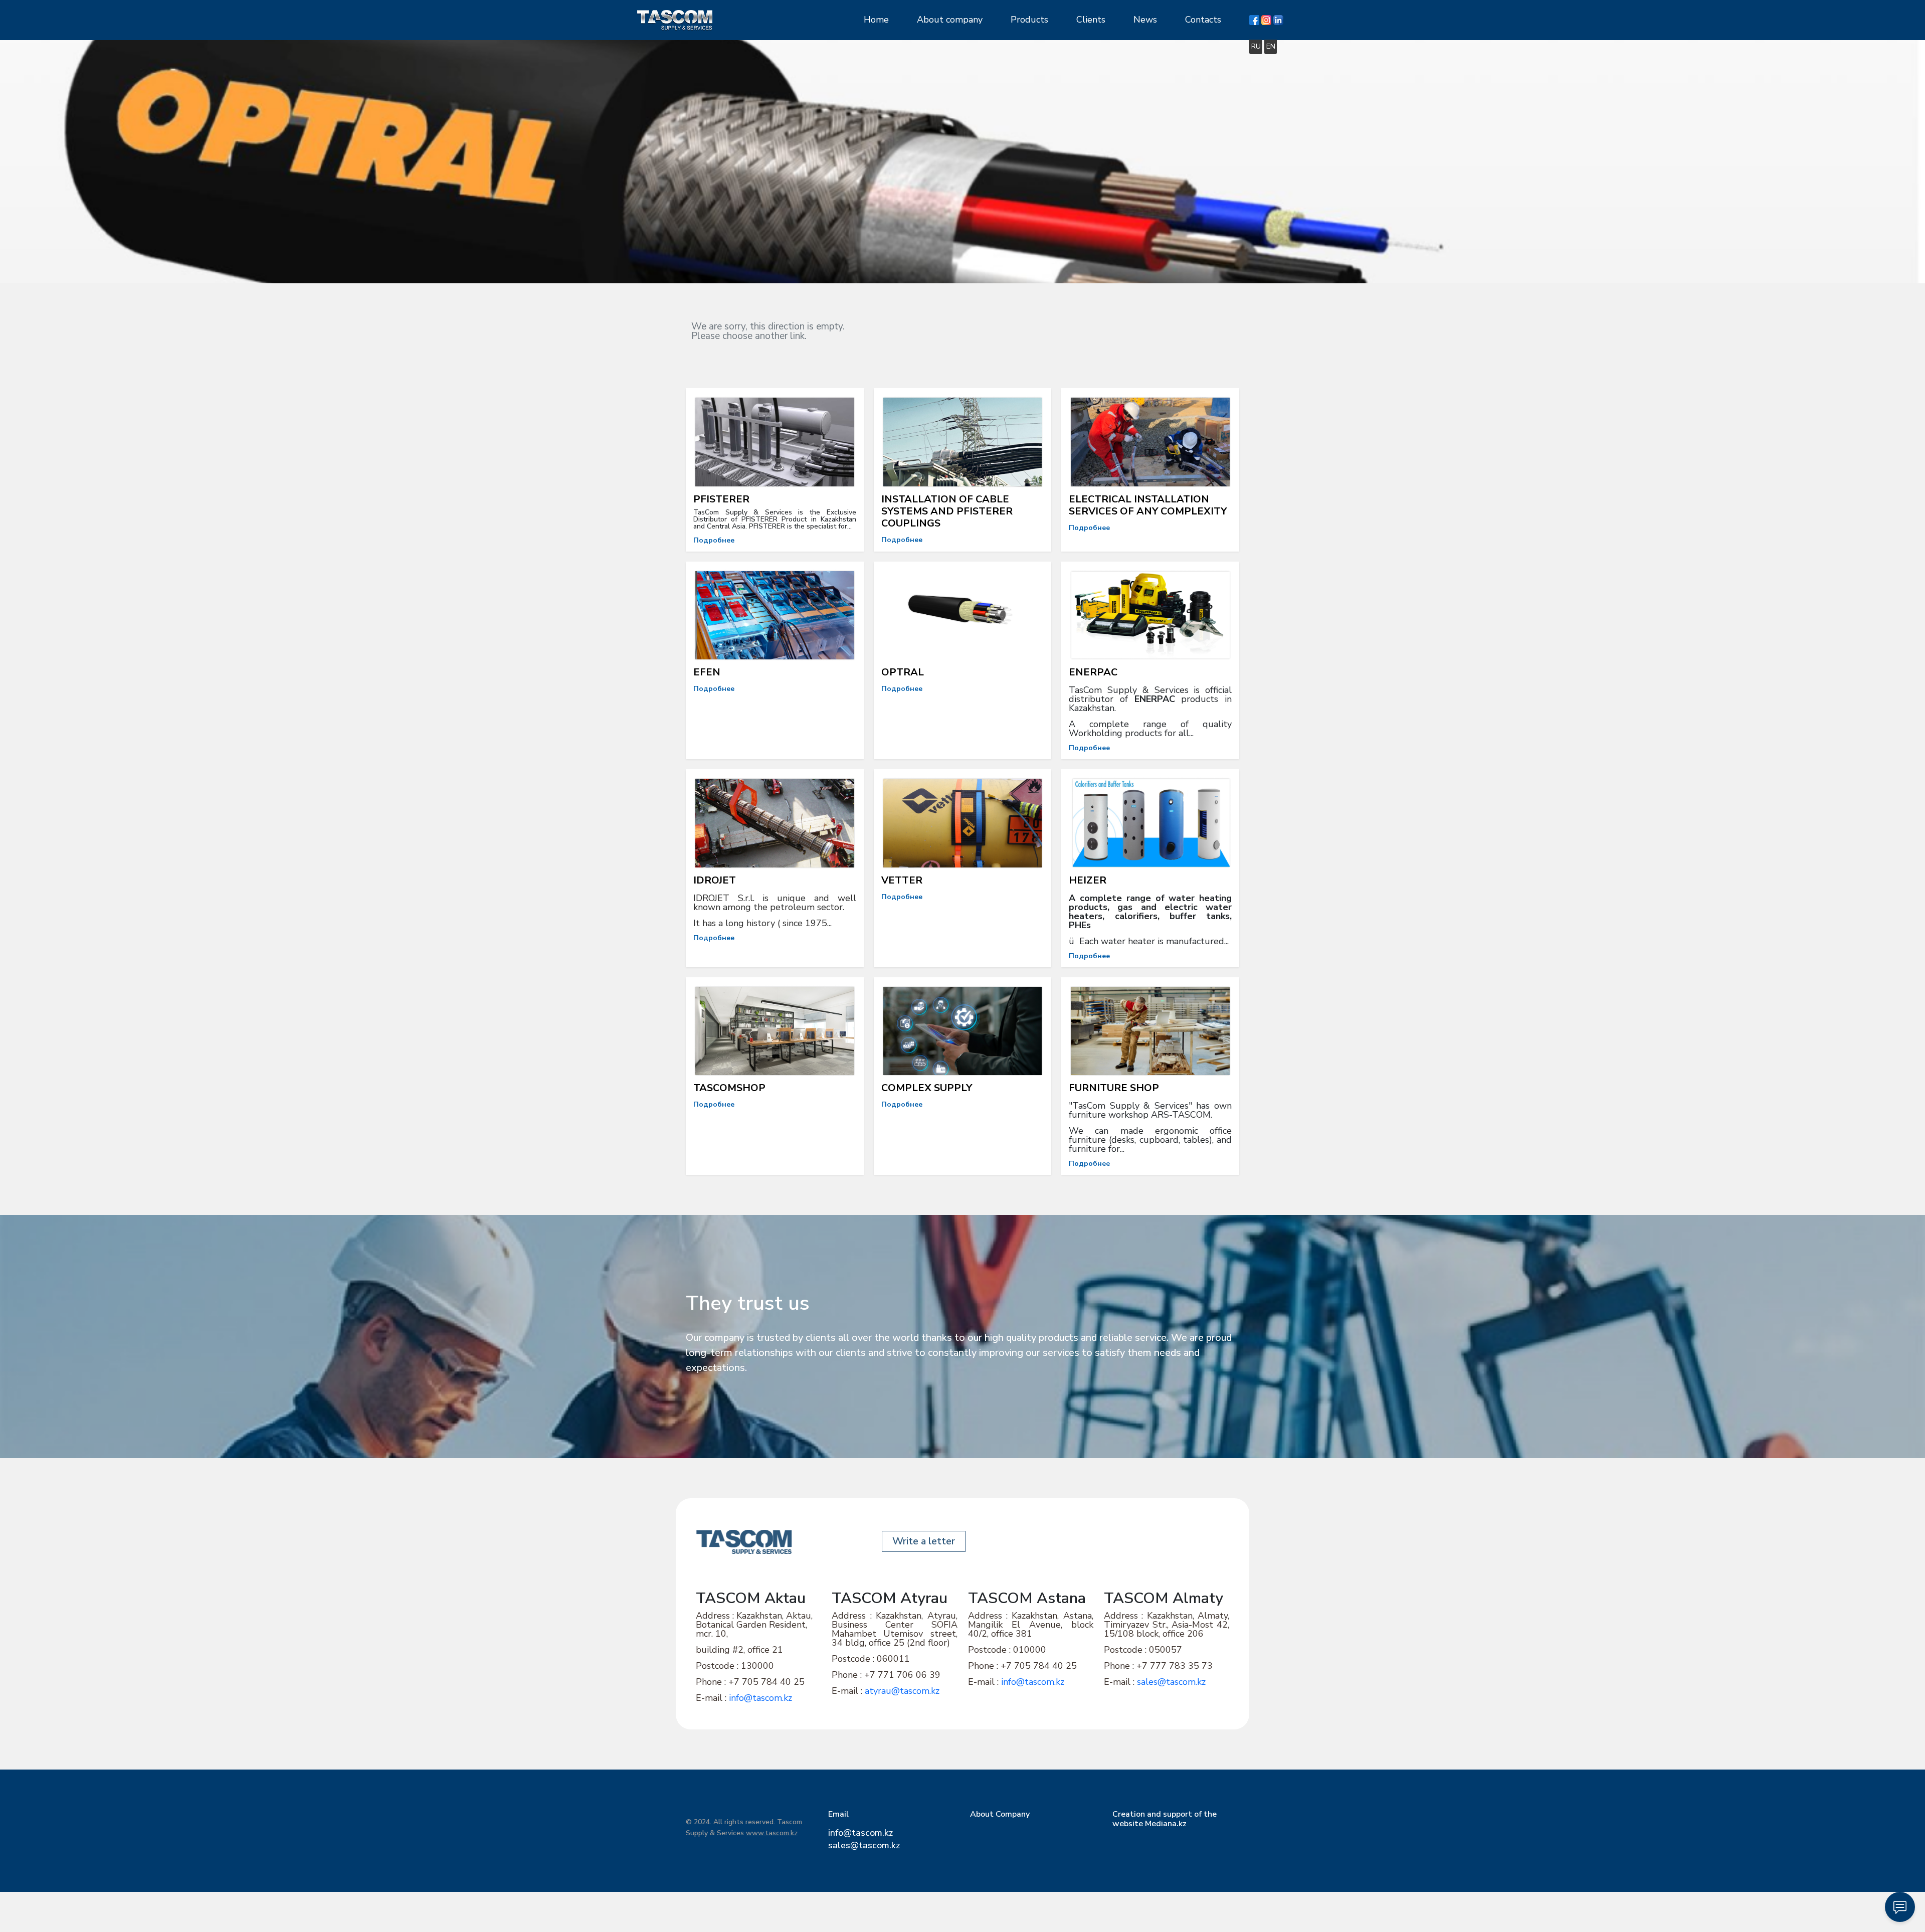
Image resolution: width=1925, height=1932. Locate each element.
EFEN (707, 672)
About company (950, 20)
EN (1271, 46)
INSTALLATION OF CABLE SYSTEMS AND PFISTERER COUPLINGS (947, 511)
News (1145, 20)
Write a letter (924, 1541)
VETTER (902, 880)
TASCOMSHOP (729, 1088)
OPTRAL (903, 672)
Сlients (1091, 20)
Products (1029, 20)
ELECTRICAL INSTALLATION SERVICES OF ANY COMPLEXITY (1148, 505)
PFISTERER (721, 499)
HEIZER (1088, 880)
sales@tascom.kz (1171, 1682)
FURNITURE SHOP (1114, 1088)
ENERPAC (1093, 672)
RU (1256, 46)
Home (876, 20)
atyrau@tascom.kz (902, 1691)
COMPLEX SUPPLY (927, 1088)
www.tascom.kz (772, 1833)
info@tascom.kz (762, 1698)
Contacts (1203, 20)
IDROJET (715, 880)
